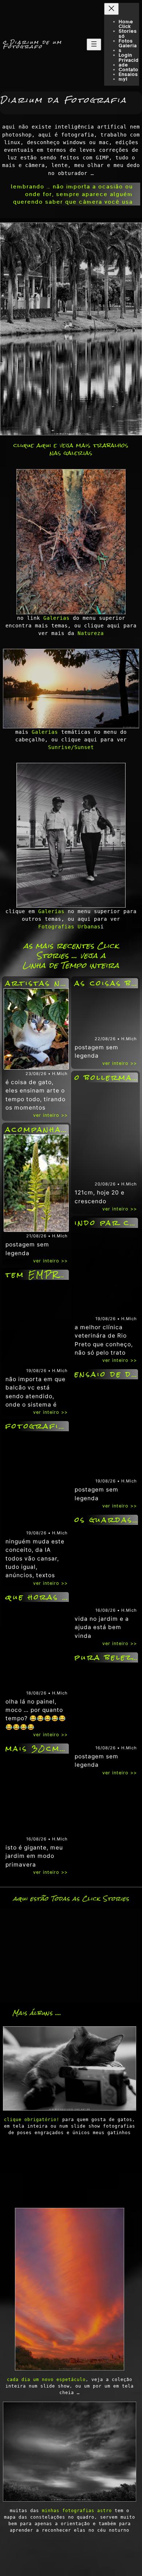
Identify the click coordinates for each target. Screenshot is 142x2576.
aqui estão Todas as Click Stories (71, 1899)
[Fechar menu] (111, 9)
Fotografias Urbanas (69, 927)
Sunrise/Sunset (71, 747)
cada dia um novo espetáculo (46, 2380)
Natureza (91, 633)
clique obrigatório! (32, 2120)
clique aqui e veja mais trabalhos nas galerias (71, 449)
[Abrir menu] (94, 44)
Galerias (56, 618)
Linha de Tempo (54, 965)
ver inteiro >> (50, 1115)
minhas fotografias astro (77, 2511)
